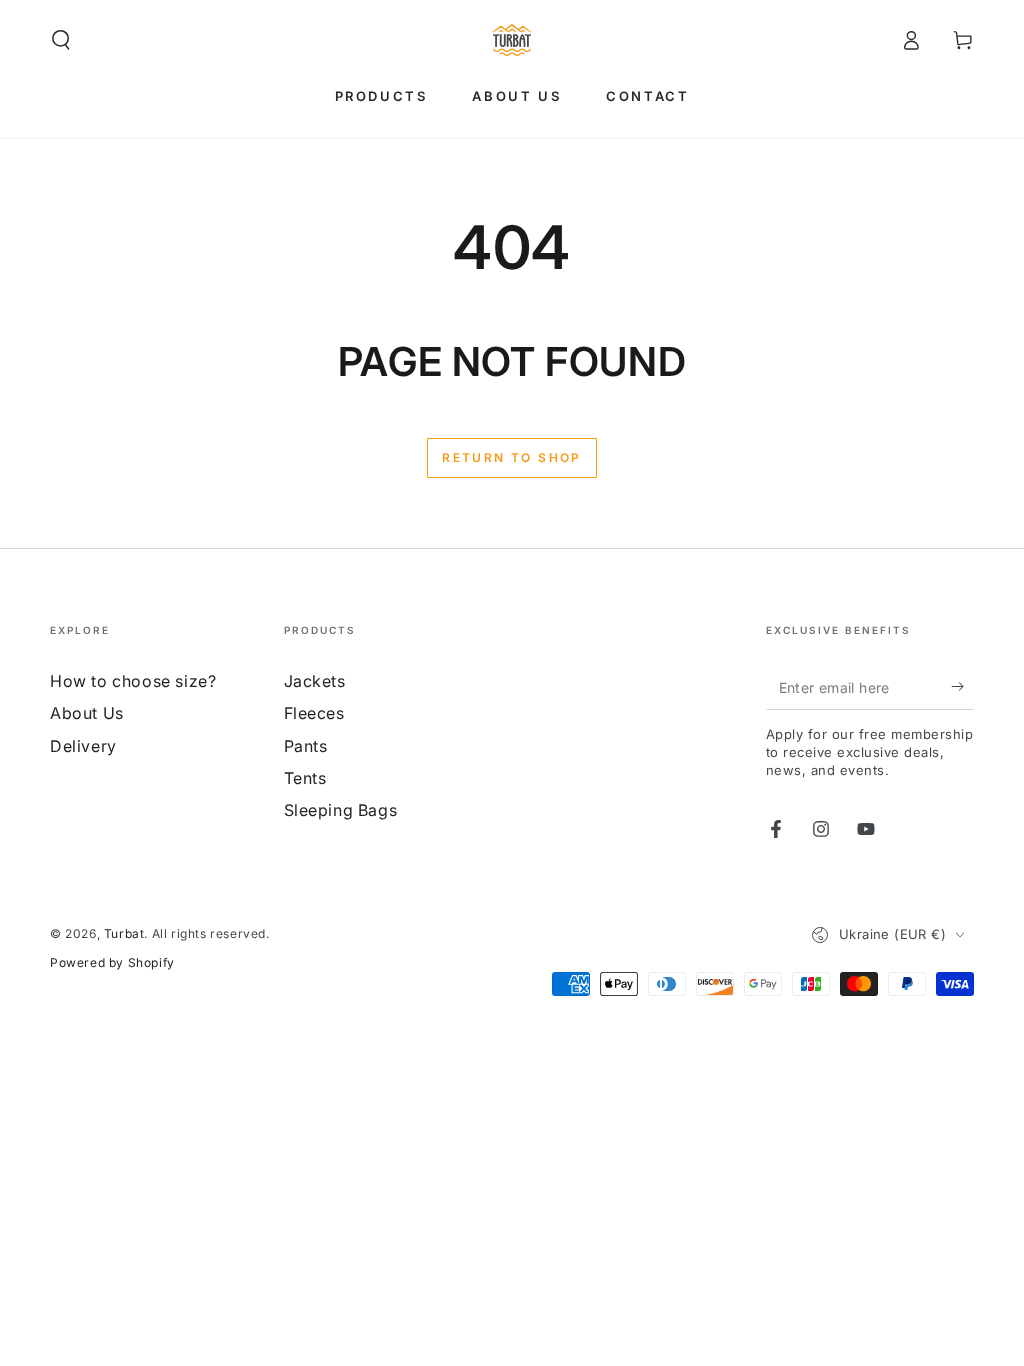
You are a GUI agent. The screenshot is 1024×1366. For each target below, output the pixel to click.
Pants (306, 746)
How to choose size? (133, 681)
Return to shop (512, 457)
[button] (61, 40)
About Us (87, 713)
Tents (305, 778)
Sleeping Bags (341, 810)
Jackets (315, 681)
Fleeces (314, 713)
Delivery (83, 746)
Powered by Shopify (112, 962)
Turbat (124, 933)
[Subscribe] (962, 687)
